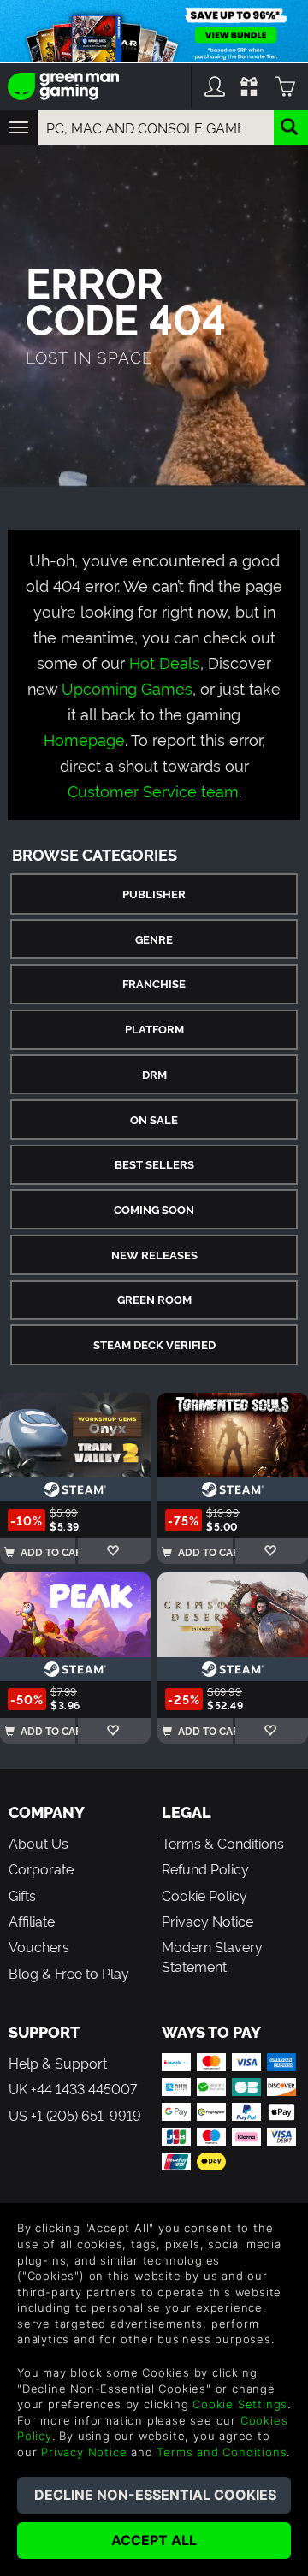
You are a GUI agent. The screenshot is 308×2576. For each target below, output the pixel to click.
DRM (154, 1074)
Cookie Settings (240, 2404)
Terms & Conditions (223, 1843)
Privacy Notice (207, 1921)
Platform (154, 1029)
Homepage (84, 739)
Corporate (41, 1868)
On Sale (154, 1119)
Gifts (22, 1895)
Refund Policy (205, 1868)
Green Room (154, 1299)
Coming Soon (154, 1209)
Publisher (154, 894)
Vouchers (39, 1946)
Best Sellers (154, 1164)
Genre (154, 939)
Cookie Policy (204, 1895)
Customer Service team (153, 790)
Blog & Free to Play (69, 1973)
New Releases (154, 1255)
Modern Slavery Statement (212, 1956)
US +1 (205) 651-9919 (75, 2115)
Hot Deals (165, 662)
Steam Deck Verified (154, 1344)
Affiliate (32, 1921)
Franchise (154, 983)
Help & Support (58, 2063)
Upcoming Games (127, 687)
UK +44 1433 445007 (73, 2088)
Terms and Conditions (222, 2452)
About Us (38, 1843)
